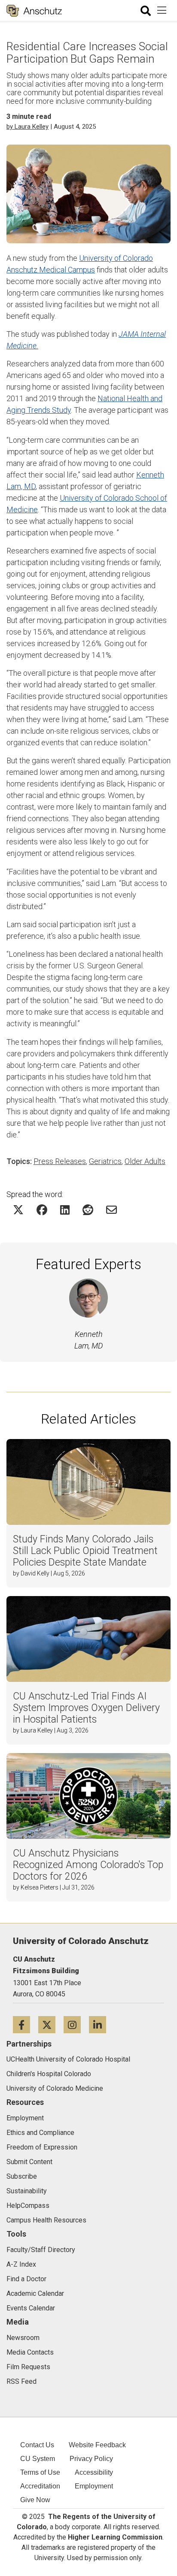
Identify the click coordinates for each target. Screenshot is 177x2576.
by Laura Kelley (27, 127)
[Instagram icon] (76, 2024)
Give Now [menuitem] (35, 2500)
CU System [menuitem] (38, 2459)
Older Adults (145, 1161)
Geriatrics (105, 1161)
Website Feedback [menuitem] (97, 2445)
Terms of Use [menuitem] (40, 2472)
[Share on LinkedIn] (65, 1210)
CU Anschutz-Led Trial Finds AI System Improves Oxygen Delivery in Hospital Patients (86, 1708)
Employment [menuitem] (94, 2486)
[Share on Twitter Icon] (18, 1210)
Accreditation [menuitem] (40, 2486)
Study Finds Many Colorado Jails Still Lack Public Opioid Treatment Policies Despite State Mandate (85, 1551)
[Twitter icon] (51, 2024)
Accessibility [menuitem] (94, 2472)
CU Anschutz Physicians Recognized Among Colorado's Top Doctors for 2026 (88, 1865)
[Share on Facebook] (42, 1210)
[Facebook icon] (26, 2024)
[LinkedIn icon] (101, 2024)
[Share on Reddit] (88, 1210)
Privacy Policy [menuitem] (91, 2459)
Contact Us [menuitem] (37, 2445)
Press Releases (60, 1161)
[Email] (111, 1210)
